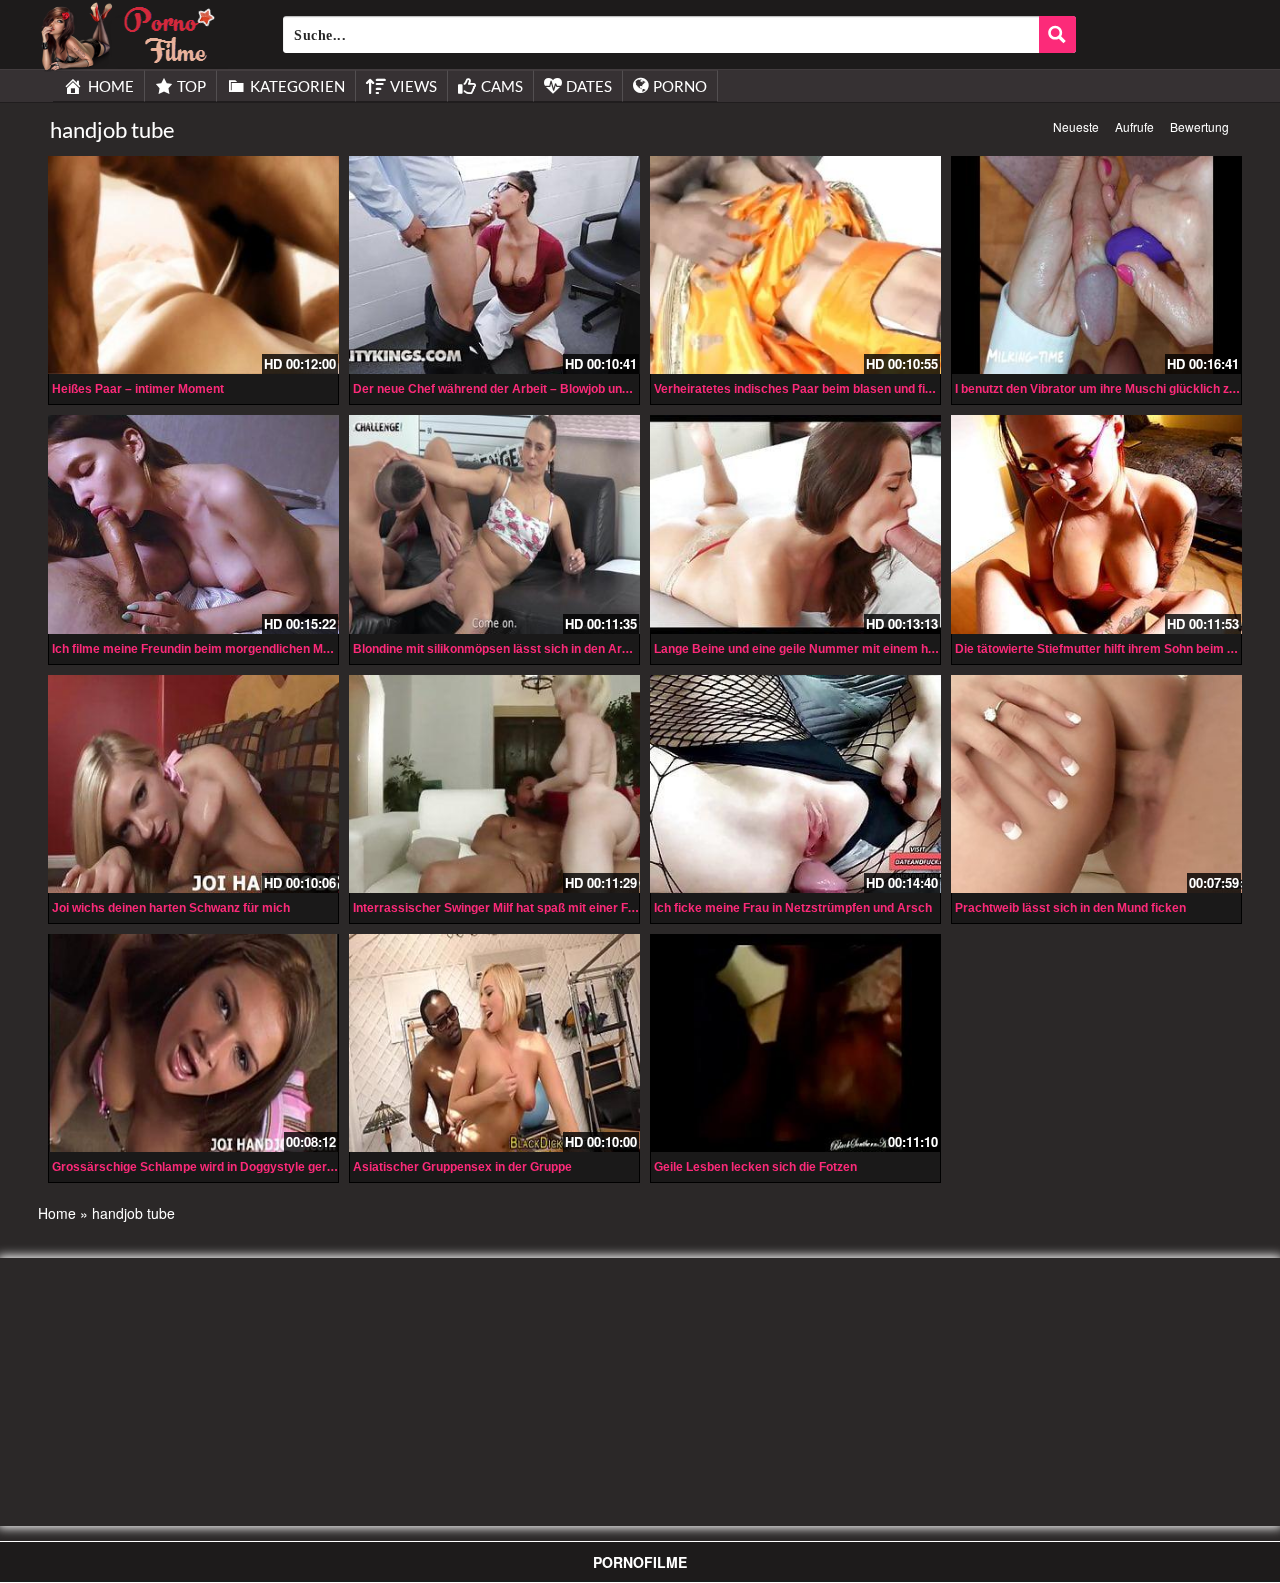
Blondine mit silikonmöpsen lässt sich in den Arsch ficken (517, 649)
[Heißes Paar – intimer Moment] (193, 265)
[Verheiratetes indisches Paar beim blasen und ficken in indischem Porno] (795, 265)
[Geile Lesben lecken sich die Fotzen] (795, 1041)
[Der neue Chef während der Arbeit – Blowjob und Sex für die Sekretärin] (494, 265)
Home (57, 1213)
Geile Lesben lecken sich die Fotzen (755, 1167)
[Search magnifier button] (1057, 34)
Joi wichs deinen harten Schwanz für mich (171, 908)
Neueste (1076, 126)
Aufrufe (1134, 126)
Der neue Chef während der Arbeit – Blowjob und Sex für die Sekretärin (554, 389)
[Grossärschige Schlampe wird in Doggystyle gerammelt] (193, 1041)
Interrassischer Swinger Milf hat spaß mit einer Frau (500, 908)
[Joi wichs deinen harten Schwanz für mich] (193, 784)
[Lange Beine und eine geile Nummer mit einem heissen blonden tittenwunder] (795, 524)
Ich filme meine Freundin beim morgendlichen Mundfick (208, 649)
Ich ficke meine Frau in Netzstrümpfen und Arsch (793, 908)
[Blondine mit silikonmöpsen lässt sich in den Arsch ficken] (494, 524)
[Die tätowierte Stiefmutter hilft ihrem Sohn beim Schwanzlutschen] (1096, 524)
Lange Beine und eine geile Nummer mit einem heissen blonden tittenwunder (871, 649)
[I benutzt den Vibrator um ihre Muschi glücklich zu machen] (1096, 265)
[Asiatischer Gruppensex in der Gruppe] (494, 1041)
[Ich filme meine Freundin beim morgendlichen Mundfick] (193, 524)
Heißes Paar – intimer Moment (138, 389)
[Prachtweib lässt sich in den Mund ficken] (1096, 784)
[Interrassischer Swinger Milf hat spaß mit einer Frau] (494, 784)
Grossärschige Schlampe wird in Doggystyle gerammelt (211, 1167)
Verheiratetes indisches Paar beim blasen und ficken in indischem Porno (859, 389)
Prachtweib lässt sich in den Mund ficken (1070, 908)
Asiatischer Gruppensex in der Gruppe (462, 1167)
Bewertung (1199, 126)
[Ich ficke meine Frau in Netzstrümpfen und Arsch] (795, 784)
